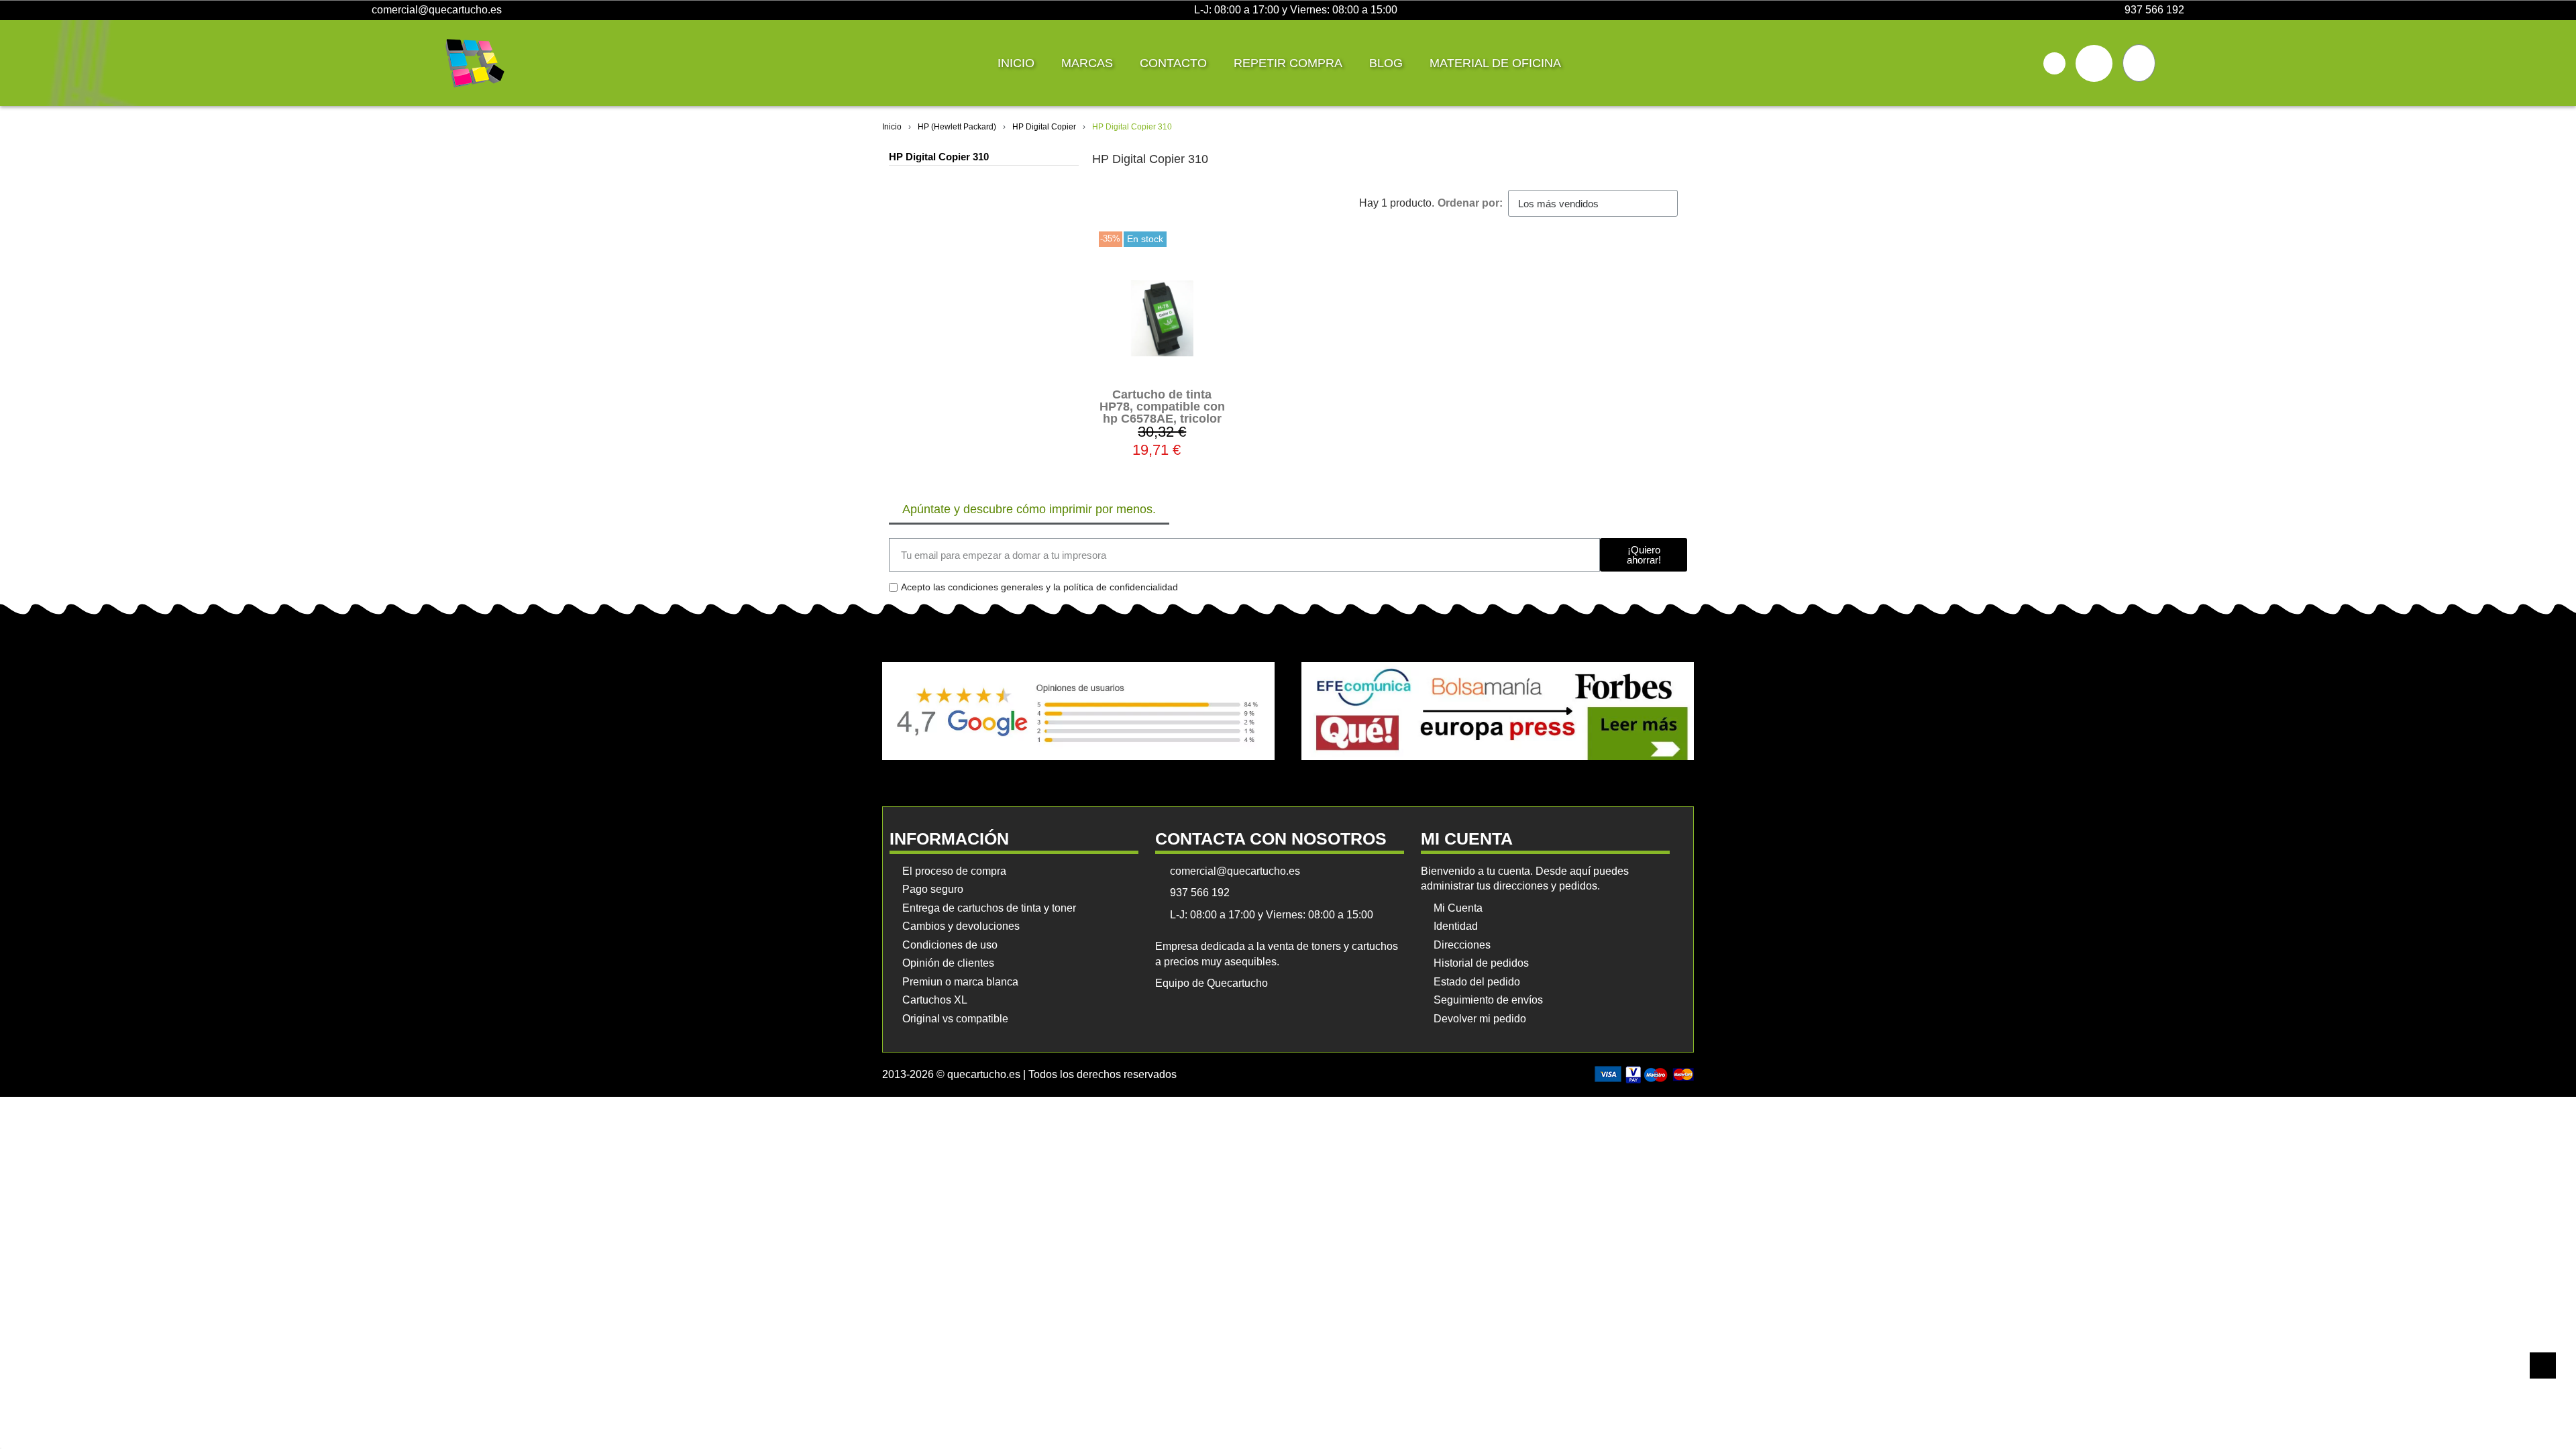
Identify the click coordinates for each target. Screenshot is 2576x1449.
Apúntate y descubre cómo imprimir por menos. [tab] (1029, 509)
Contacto (1173, 63)
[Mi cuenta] (2094, 63)
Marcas (1087, 63)
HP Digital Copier (1044, 127)
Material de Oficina (1495, 63)
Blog (1386, 63)
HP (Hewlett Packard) (957, 127)
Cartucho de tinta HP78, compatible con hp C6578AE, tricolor (1162, 407)
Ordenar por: (1470, 203)
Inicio (1016, 63)
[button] (2054, 63)
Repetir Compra (1288, 63)
